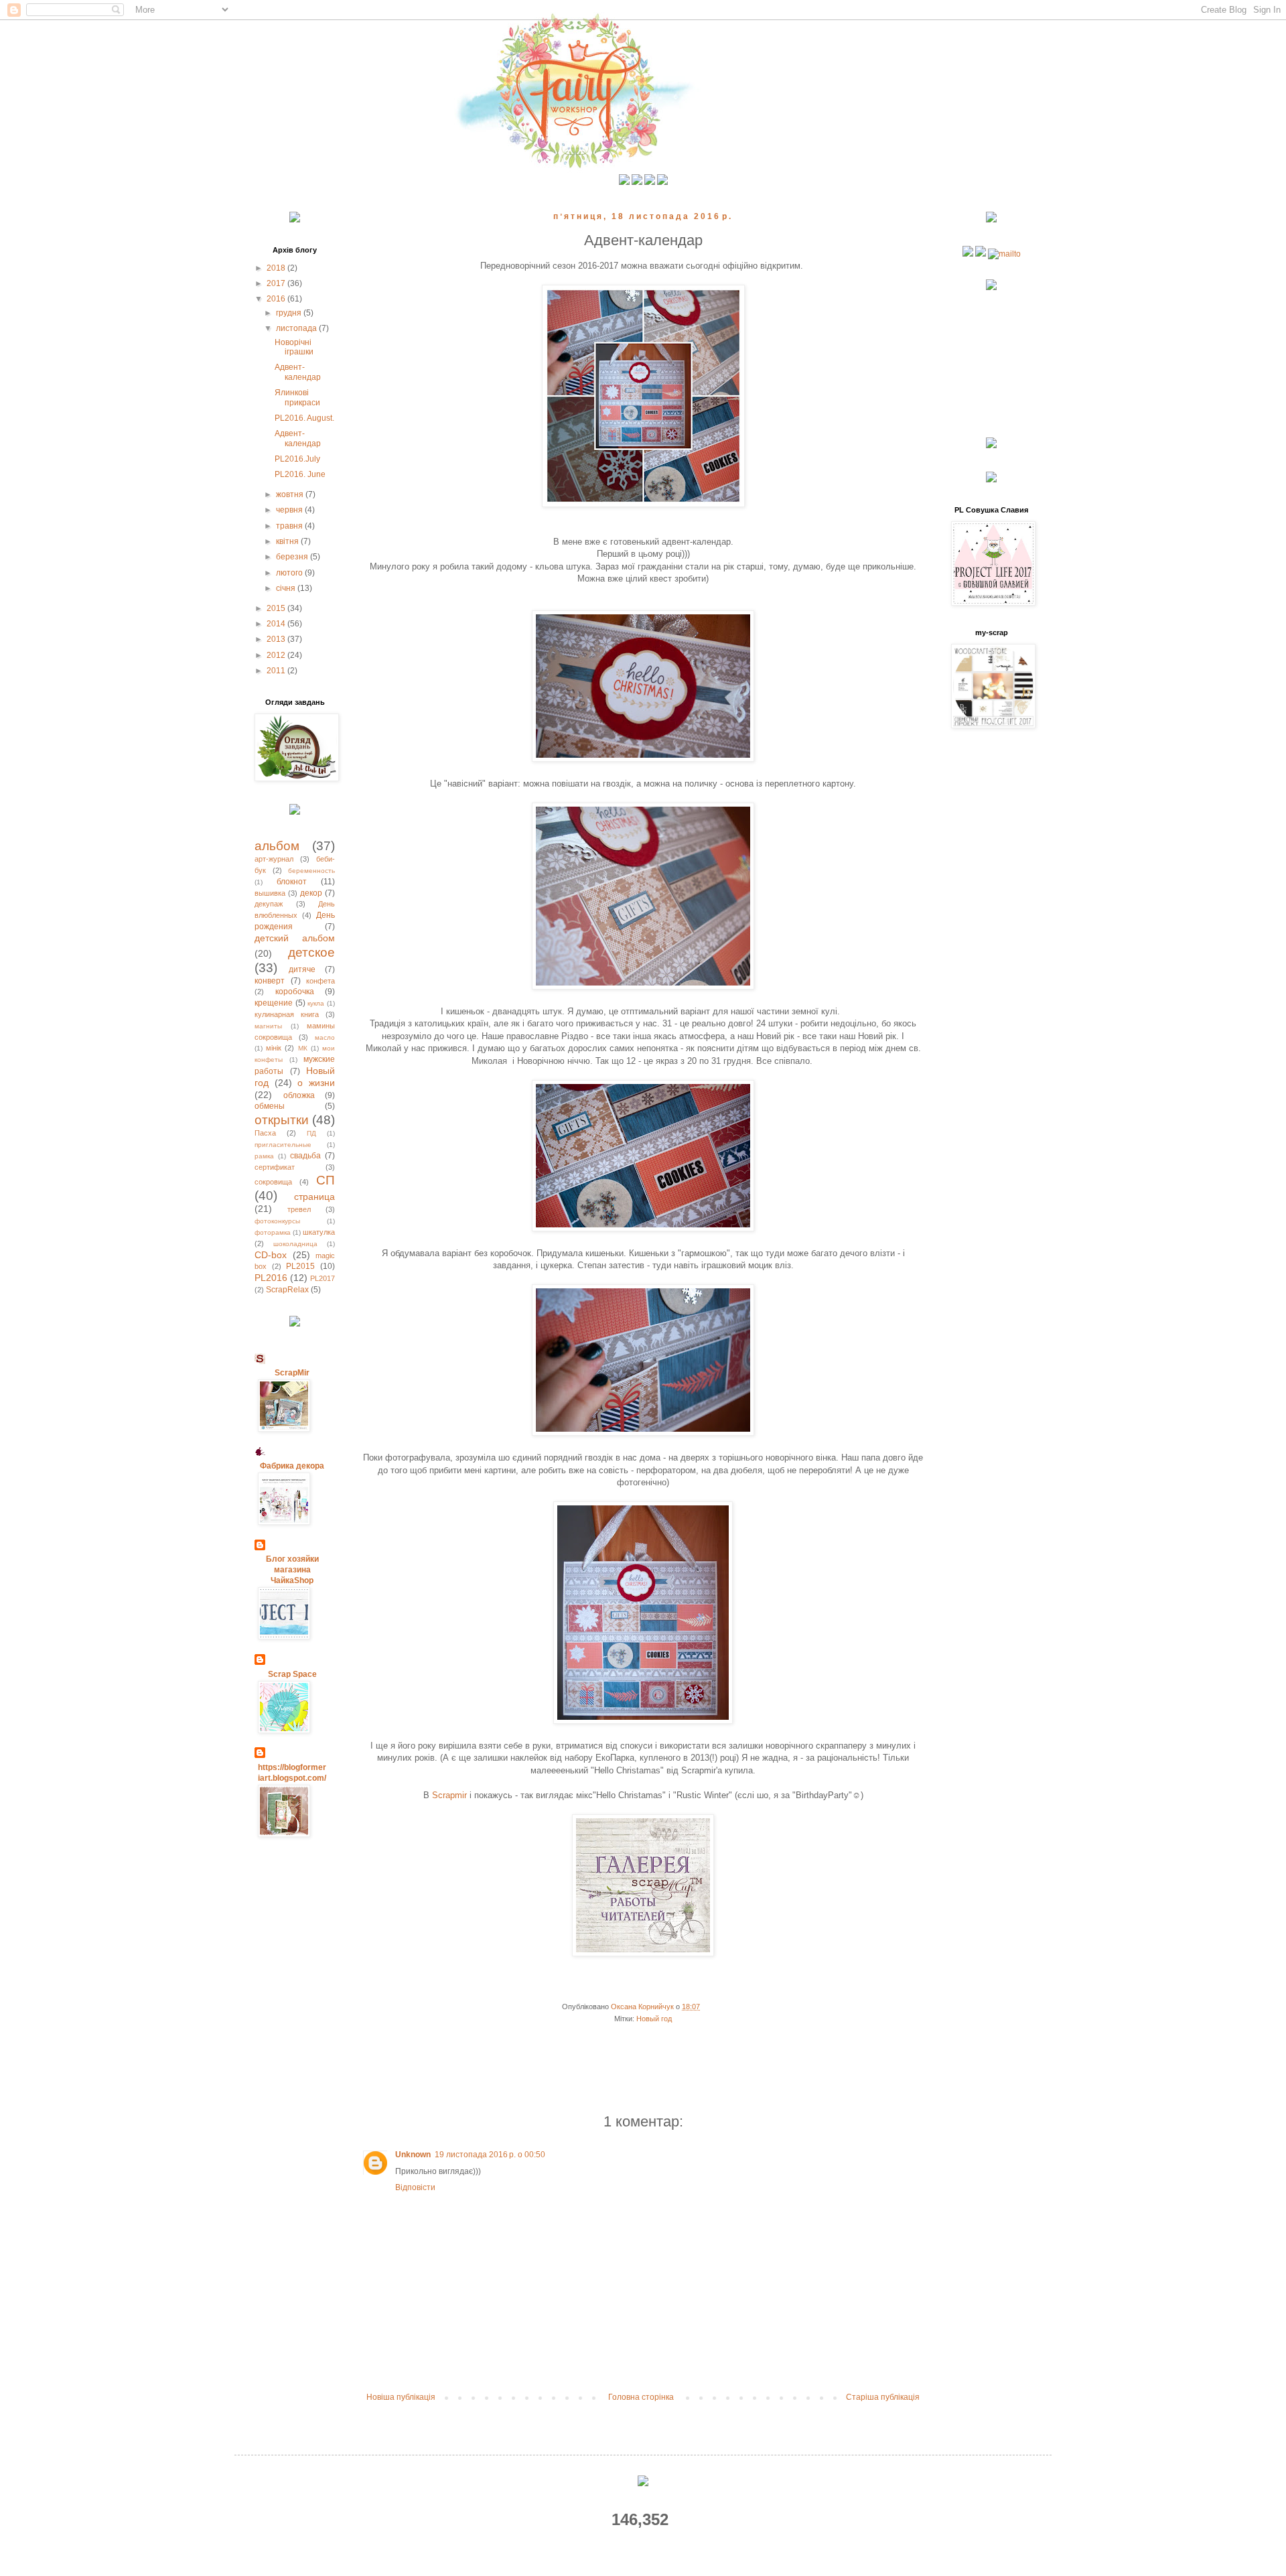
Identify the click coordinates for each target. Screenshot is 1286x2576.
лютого (290, 573)
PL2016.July (297, 459)
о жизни (316, 1083)
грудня (290, 313)
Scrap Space (292, 1674)
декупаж (269, 904)
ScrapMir (292, 1373)
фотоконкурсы (277, 1221)
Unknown (413, 2155)
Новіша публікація (401, 2397)
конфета (320, 981)
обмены (270, 1106)
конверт (270, 981)
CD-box (271, 1255)
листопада (297, 328)
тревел (299, 1209)
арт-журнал (274, 859)
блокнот (292, 882)
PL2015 (300, 1266)
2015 (277, 608)
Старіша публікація (883, 2397)
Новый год (654, 2019)
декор (311, 893)
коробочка (295, 992)
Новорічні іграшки (294, 347)
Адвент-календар (298, 372)
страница (314, 1197)
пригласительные (283, 1145)
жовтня (291, 494)
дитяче (302, 969)
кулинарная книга (287, 1014)
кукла (316, 1003)
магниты (268, 1026)
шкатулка (319, 1232)
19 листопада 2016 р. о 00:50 (490, 2155)
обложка (299, 1095)
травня (290, 526)
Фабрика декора (292, 1466)
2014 (277, 624)
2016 (277, 299)
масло (325, 1037)
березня (293, 557)
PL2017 (323, 1278)
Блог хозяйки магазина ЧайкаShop (292, 1570)
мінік (274, 1048)
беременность (311, 871)
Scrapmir (451, 1795)
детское (311, 952)
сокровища (273, 1182)
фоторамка (273, 1232)
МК (303, 1048)
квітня (288, 541)
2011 (277, 671)
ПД (311, 1133)
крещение (274, 1003)
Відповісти (415, 2187)
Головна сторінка (641, 2397)
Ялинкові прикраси (297, 397)
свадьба (305, 1156)
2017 (277, 283)
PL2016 (271, 1278)
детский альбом (295, 938)
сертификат (275, 1167)
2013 (277, 639)
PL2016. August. (304, 418)
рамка (264, 1156)
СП (326, 1180)
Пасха (265, 1133)
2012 (277, 655)
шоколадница (295, 1244)
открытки (282, 1120)
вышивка (270, 893)
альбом (277, 846)
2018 (277, 268)
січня (287, 588)
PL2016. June (300, 474)
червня (290, 510)
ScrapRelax (287, 1290)
